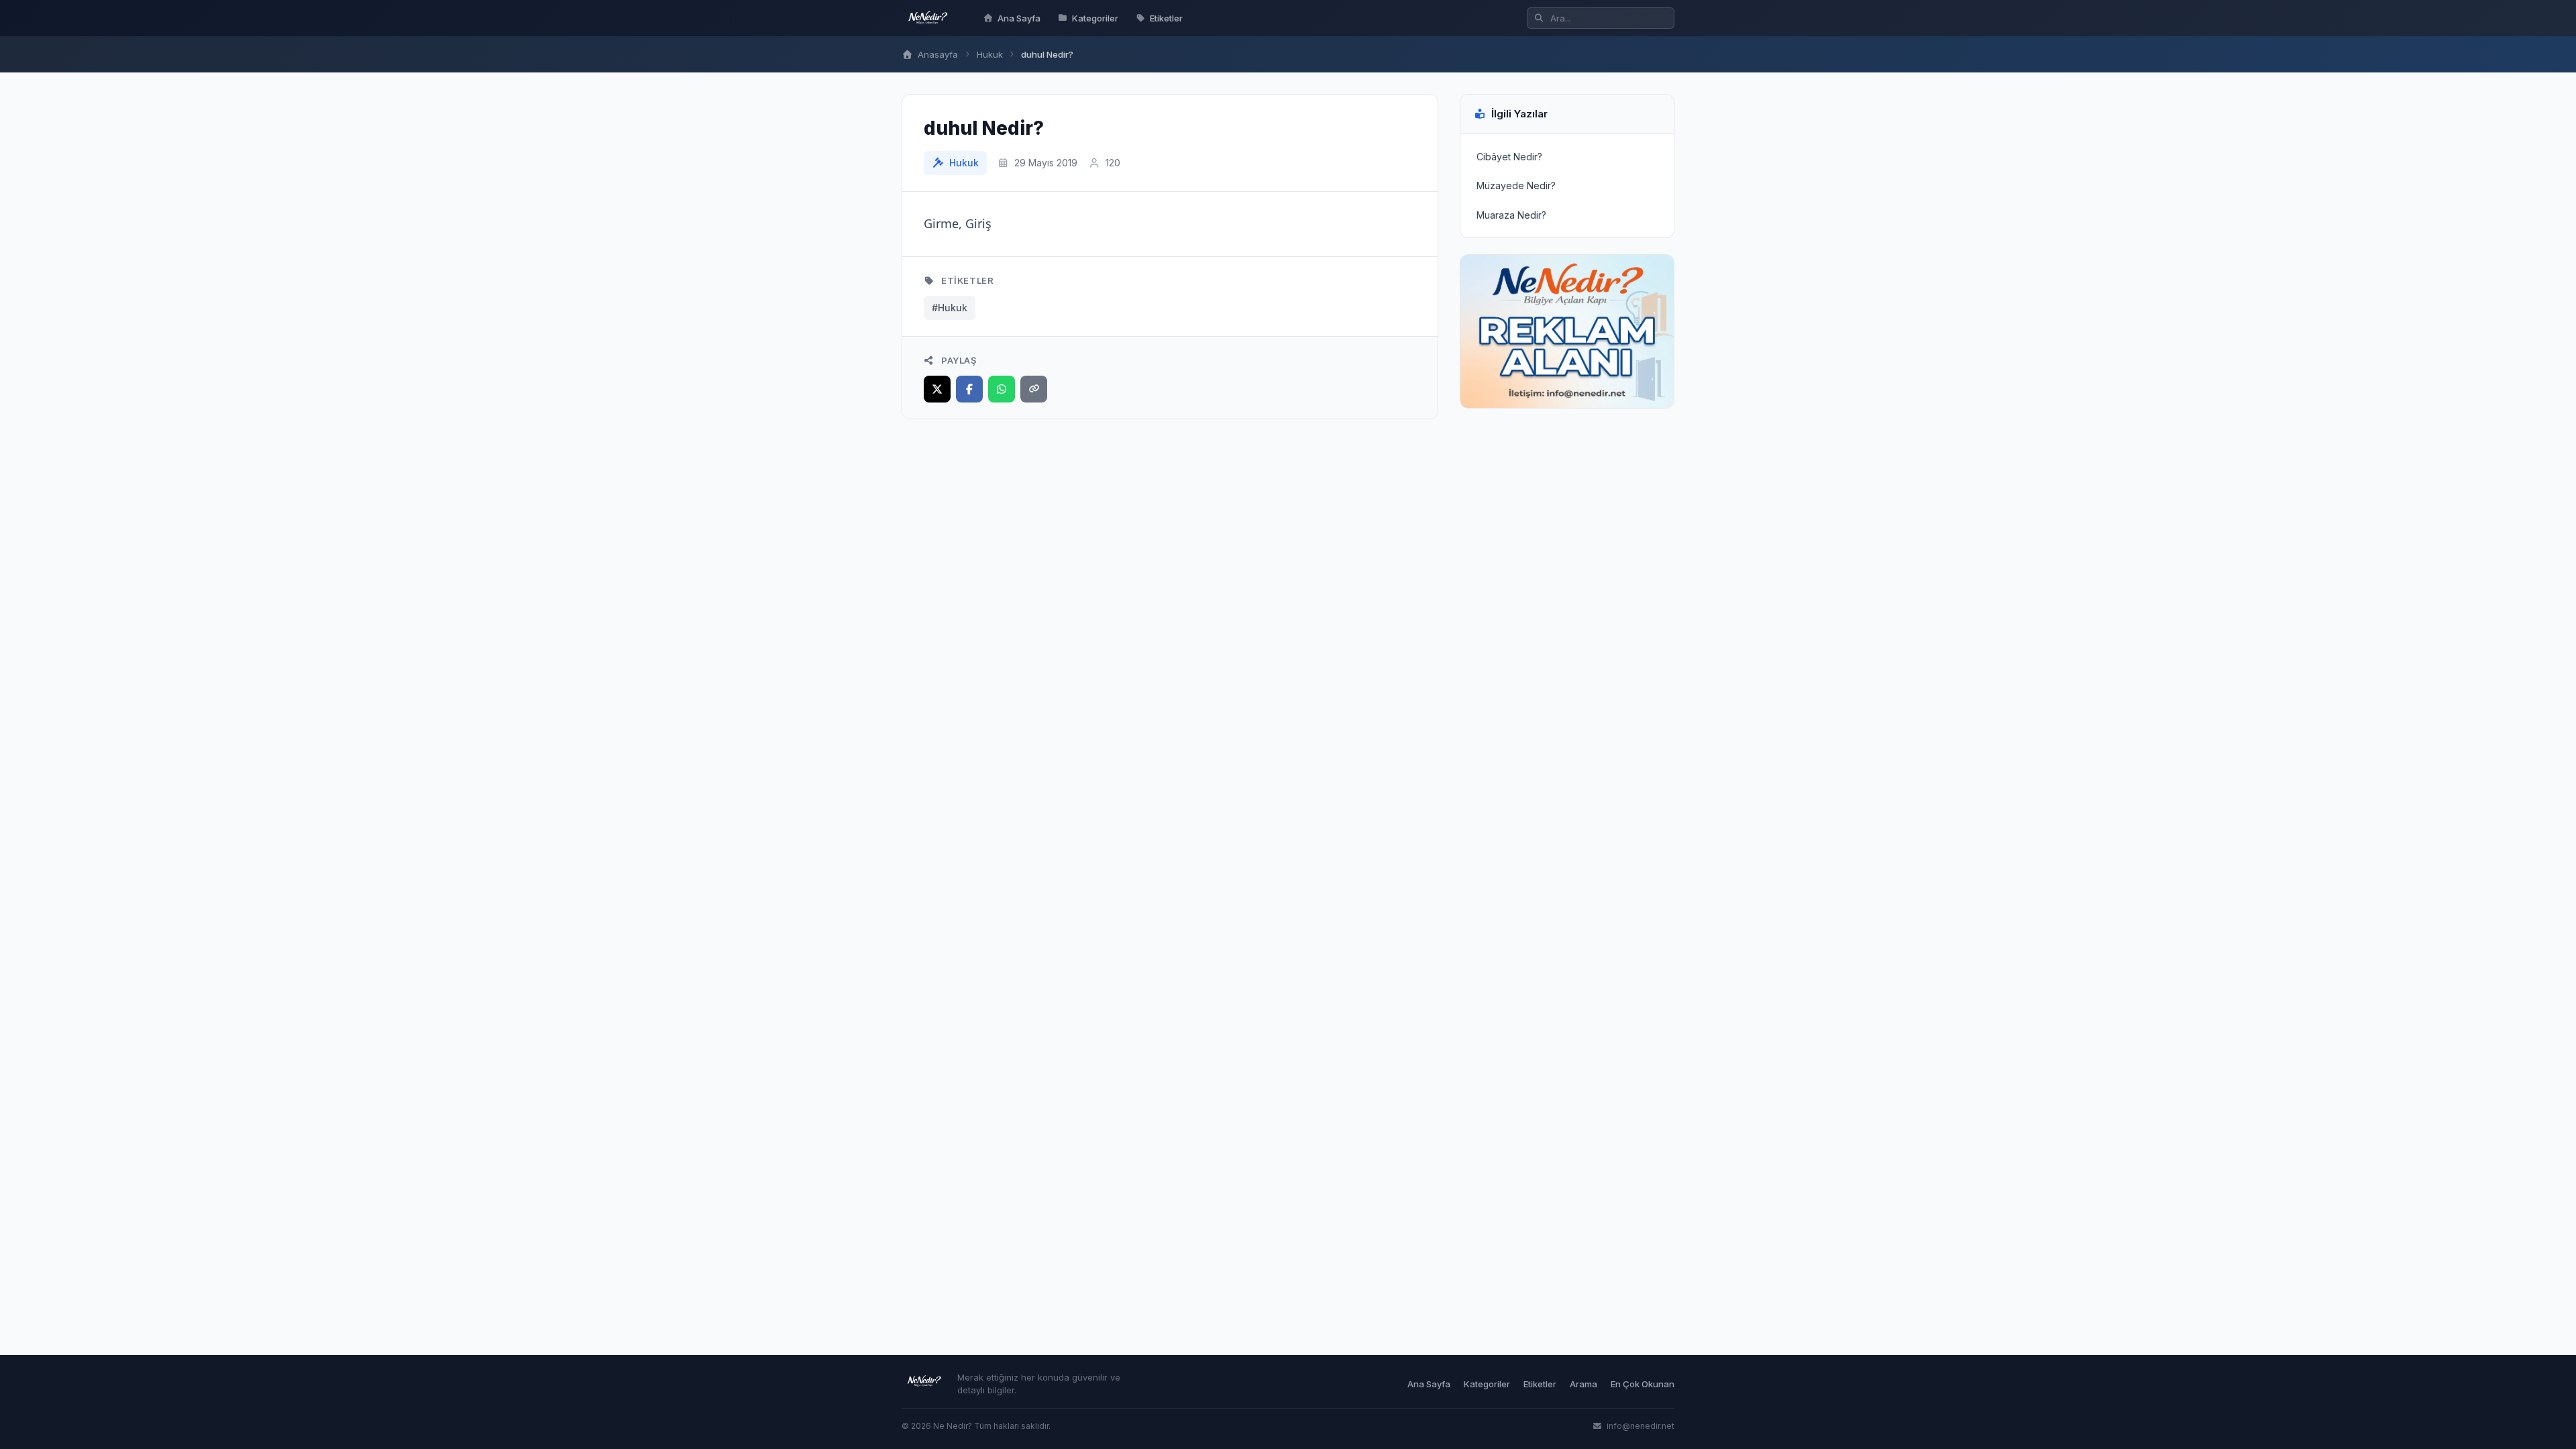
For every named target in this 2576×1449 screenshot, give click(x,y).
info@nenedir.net (1640, 1426)
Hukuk (990, 54)
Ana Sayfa (1019, 18)
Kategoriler (1095, 18)
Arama (1584, 1384)
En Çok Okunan (1643, 1384)
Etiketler (1166, 18)
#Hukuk (950, 308)
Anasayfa (936, 54)
